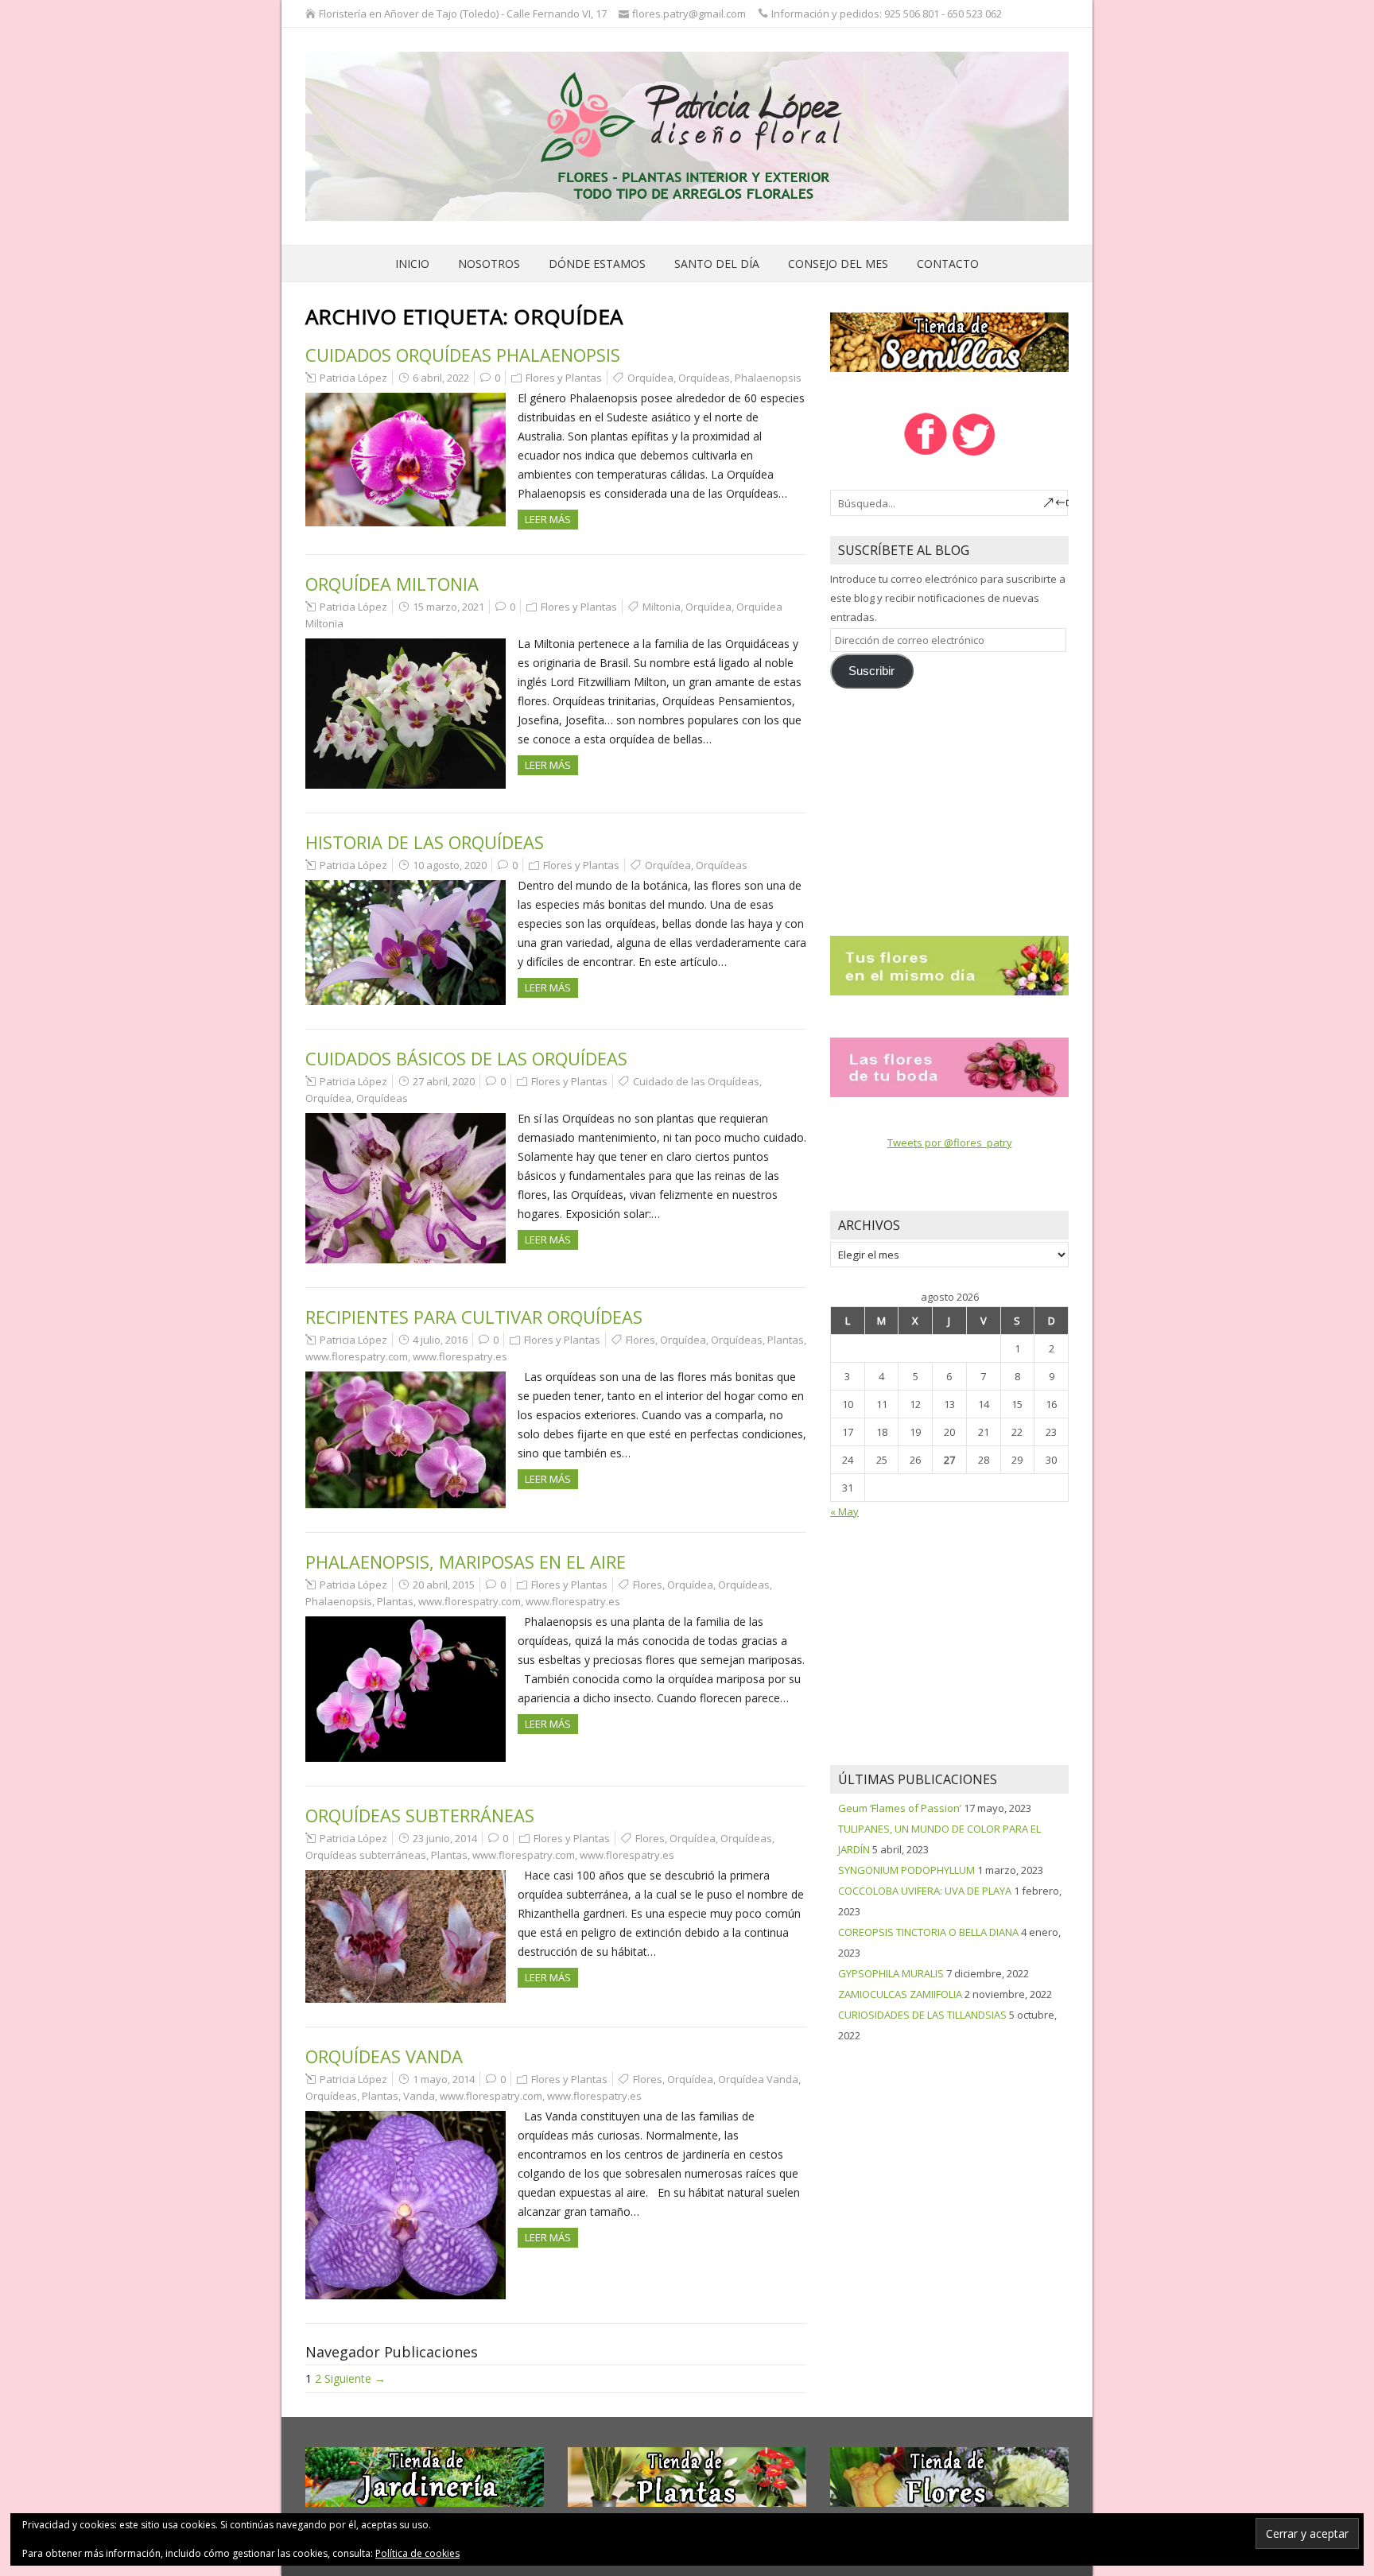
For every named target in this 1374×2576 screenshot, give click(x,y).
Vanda (419, 2096)
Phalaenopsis (768, 378)
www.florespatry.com (357, 1356)
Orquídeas (704, 378)
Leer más (548, 519)
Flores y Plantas (564, 378)
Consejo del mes (838, 264)
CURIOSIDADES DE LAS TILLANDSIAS (922, 2015)
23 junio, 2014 (445, 1838)
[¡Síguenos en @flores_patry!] (974, 454)
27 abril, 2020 (444, 1081)
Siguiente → (355, 2378)
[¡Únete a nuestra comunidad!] (925, 454)
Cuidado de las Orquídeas (696, 1081)
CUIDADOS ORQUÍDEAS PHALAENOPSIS (463, 355)
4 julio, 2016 (440, 1340)
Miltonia (662, 607)
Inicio (412, 264)
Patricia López (353, 378)
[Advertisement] (949, 805)
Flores (640, 1340)
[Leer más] (949, 964)
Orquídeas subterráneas (366, 1855)
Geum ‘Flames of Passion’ (900, 1808)
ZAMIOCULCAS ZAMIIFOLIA (900, 1994)
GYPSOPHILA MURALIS (891, 1973)
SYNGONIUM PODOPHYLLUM (906, 1870)
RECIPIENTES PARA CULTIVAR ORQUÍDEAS (474, 1317)
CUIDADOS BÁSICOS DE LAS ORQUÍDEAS (466, 1058)
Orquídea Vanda (758, 2079)
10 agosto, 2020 (450, 865)
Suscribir (871, 671)
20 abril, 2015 (444, 1585)
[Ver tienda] (949, 341)
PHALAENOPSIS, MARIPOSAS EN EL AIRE (466, 1562)
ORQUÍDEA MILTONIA (392, 584)
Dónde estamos (597, 264)
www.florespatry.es (460, 1356)
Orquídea (650, 378)
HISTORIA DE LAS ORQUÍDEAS (425, 842)
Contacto (948, 264)
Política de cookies (417, 2553)
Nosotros (489, 264)
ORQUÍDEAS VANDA (384, 2056)
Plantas (786, 1340)
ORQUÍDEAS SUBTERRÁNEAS (420, 1815)
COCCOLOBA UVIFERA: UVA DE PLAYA (925, 1891)
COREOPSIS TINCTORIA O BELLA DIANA (928, 1932)
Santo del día (717, 264)
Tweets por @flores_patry (950, 1143)
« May (844, 1511)
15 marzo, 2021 (448, 607)
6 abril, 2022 (441, 378)
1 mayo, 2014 (444, 2079)
